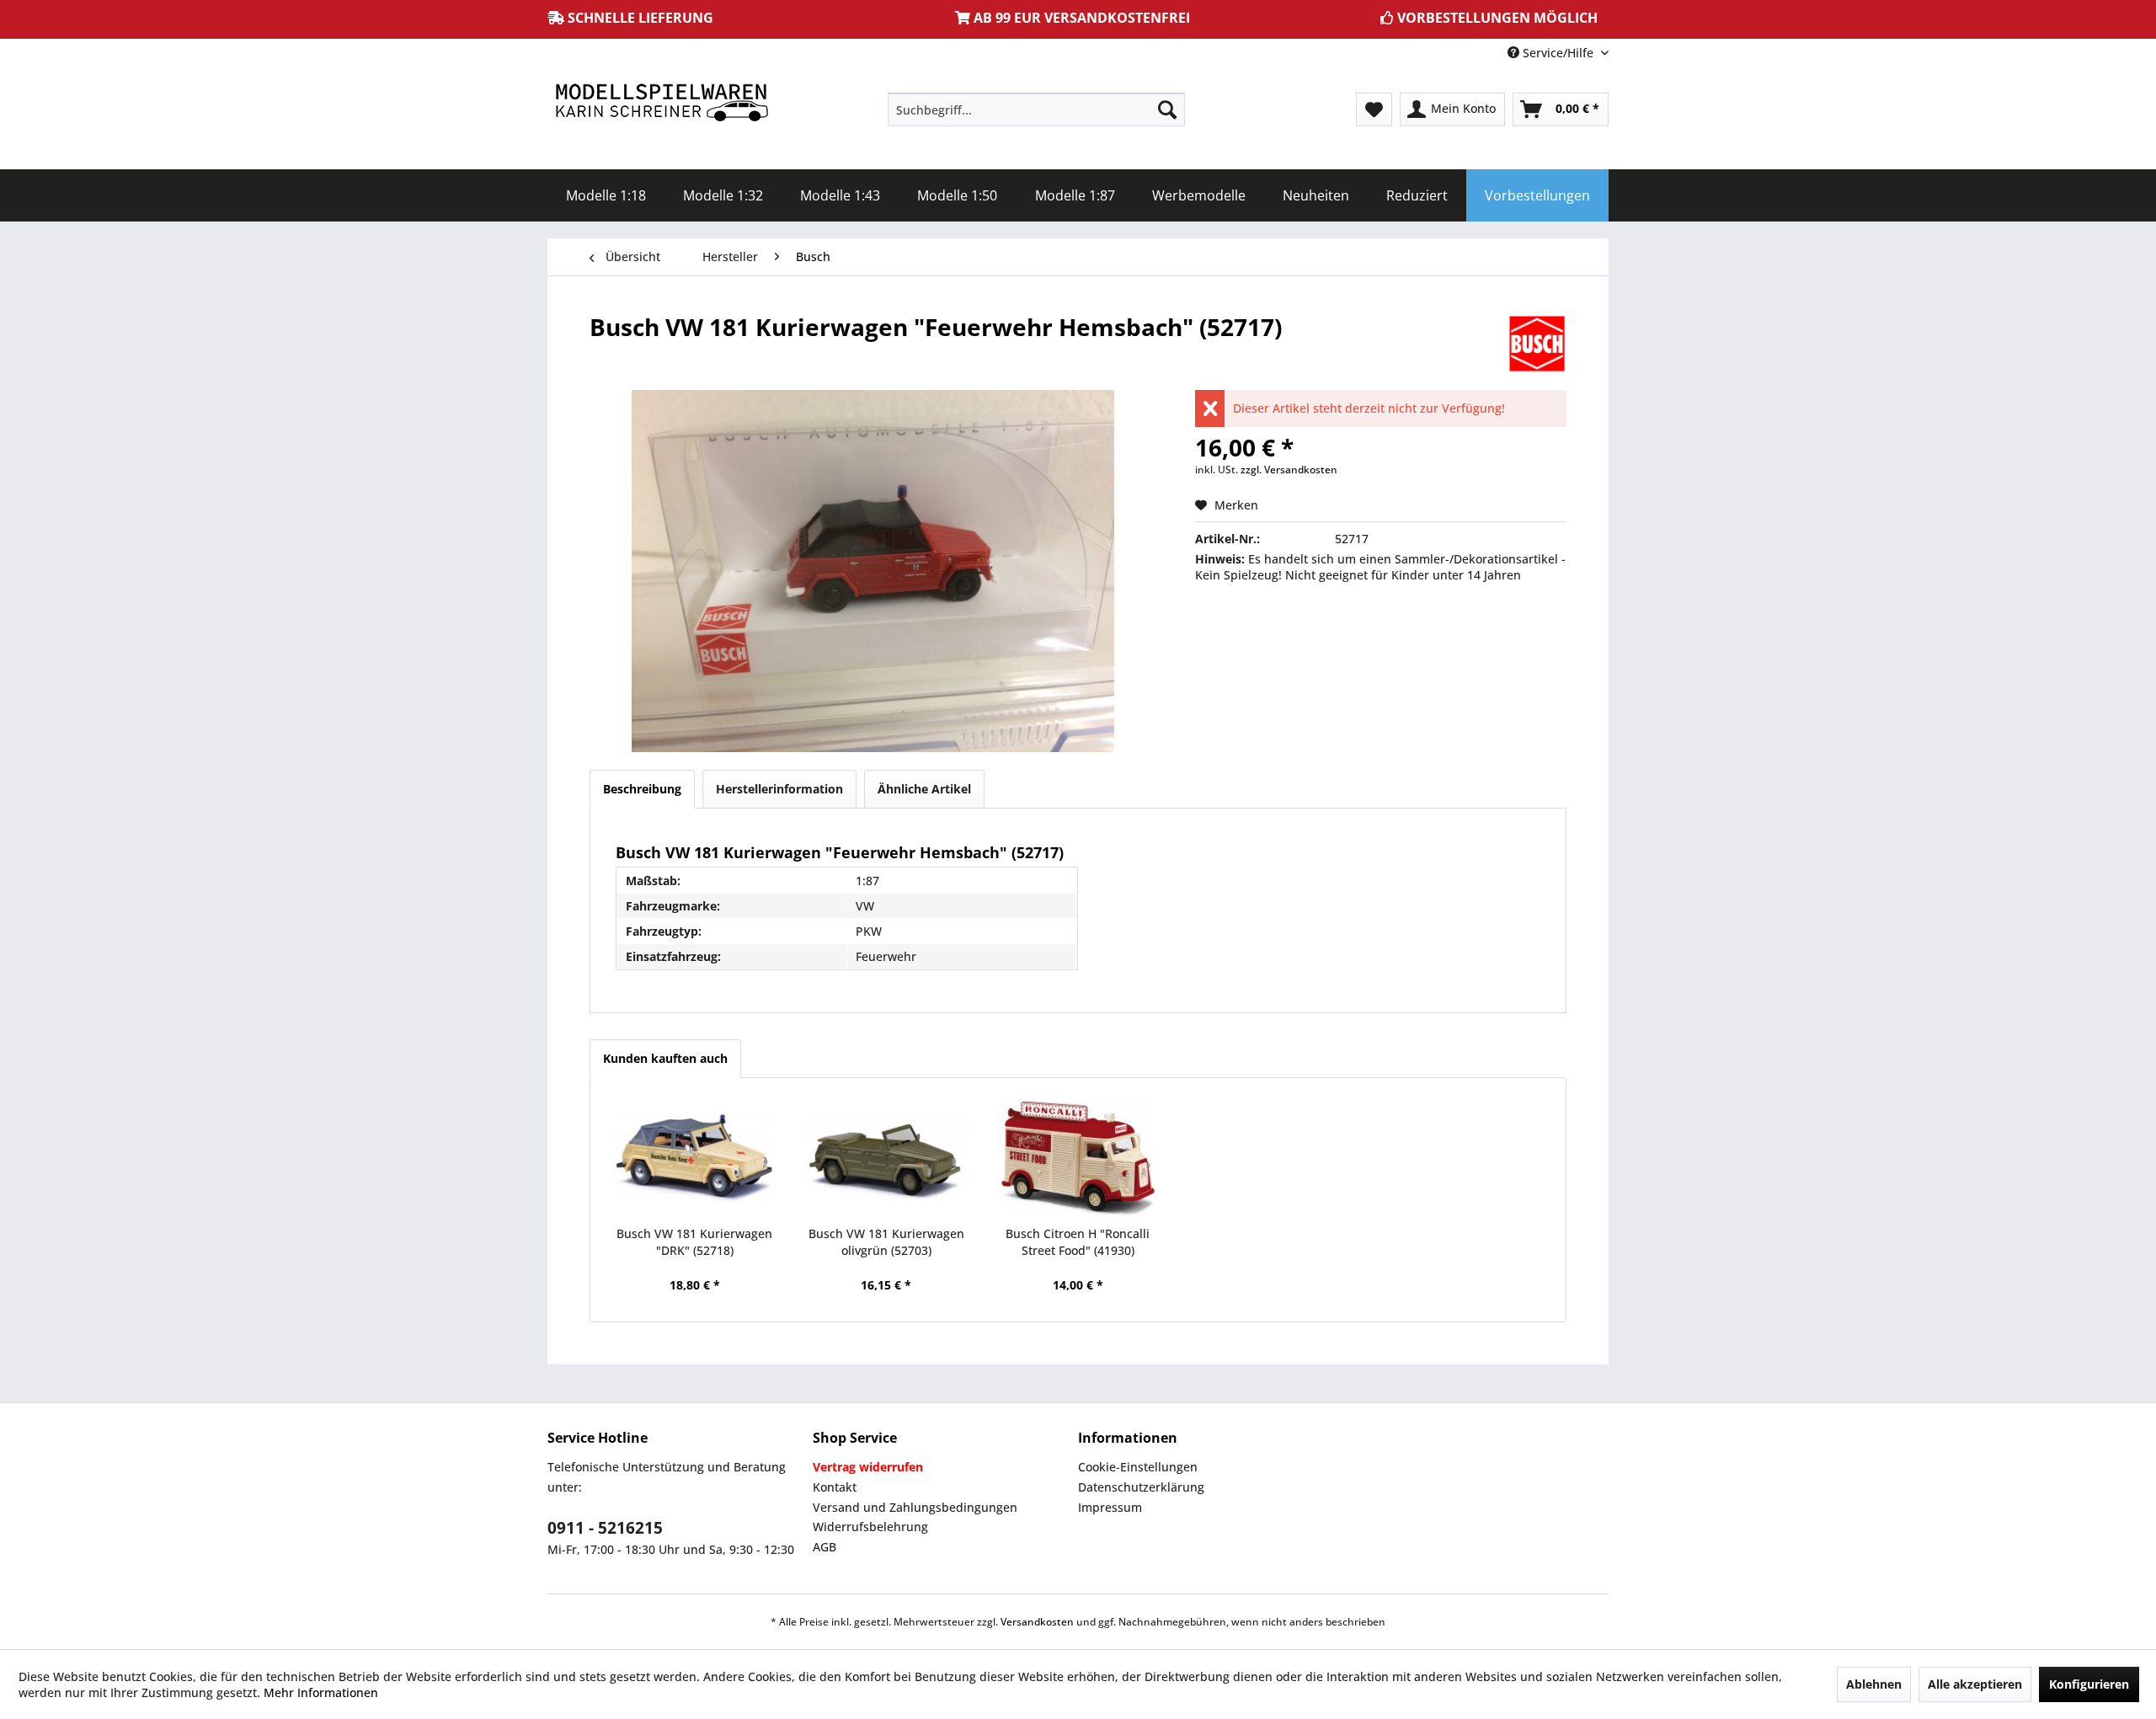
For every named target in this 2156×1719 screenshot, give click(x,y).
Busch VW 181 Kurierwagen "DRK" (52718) (694, 1242)
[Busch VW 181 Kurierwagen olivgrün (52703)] (887, 1158)
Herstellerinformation (779, 789)
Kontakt (835, 1487)
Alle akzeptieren (1975, 1684)
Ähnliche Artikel (924, 789)
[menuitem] (1036, 109)
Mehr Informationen (321, 1692)
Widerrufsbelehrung (870, 1527)
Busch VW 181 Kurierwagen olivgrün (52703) (886, 1242)
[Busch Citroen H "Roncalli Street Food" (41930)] (1078, 1158)
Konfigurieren (2089, 1684)
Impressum (1110, 1507)
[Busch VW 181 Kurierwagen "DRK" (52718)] (695, 1158)
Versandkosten (1037, 1622)
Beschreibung (642, 789)
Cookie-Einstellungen (1138, 1467)
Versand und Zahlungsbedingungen (915, 1507)
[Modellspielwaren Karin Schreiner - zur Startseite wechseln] (661, 104)
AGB (825, 1547)
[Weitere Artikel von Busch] (1537, 344)
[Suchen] (1167, 109)
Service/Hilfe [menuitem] (1558, 53)
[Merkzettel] (1374, 109)
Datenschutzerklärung (1141, 1487)
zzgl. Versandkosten (1289, 470)
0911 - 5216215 (605, 1528)
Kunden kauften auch (665, 1058)
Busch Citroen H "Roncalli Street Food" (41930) (1078, 1242)
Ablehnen (1874, 1684)
